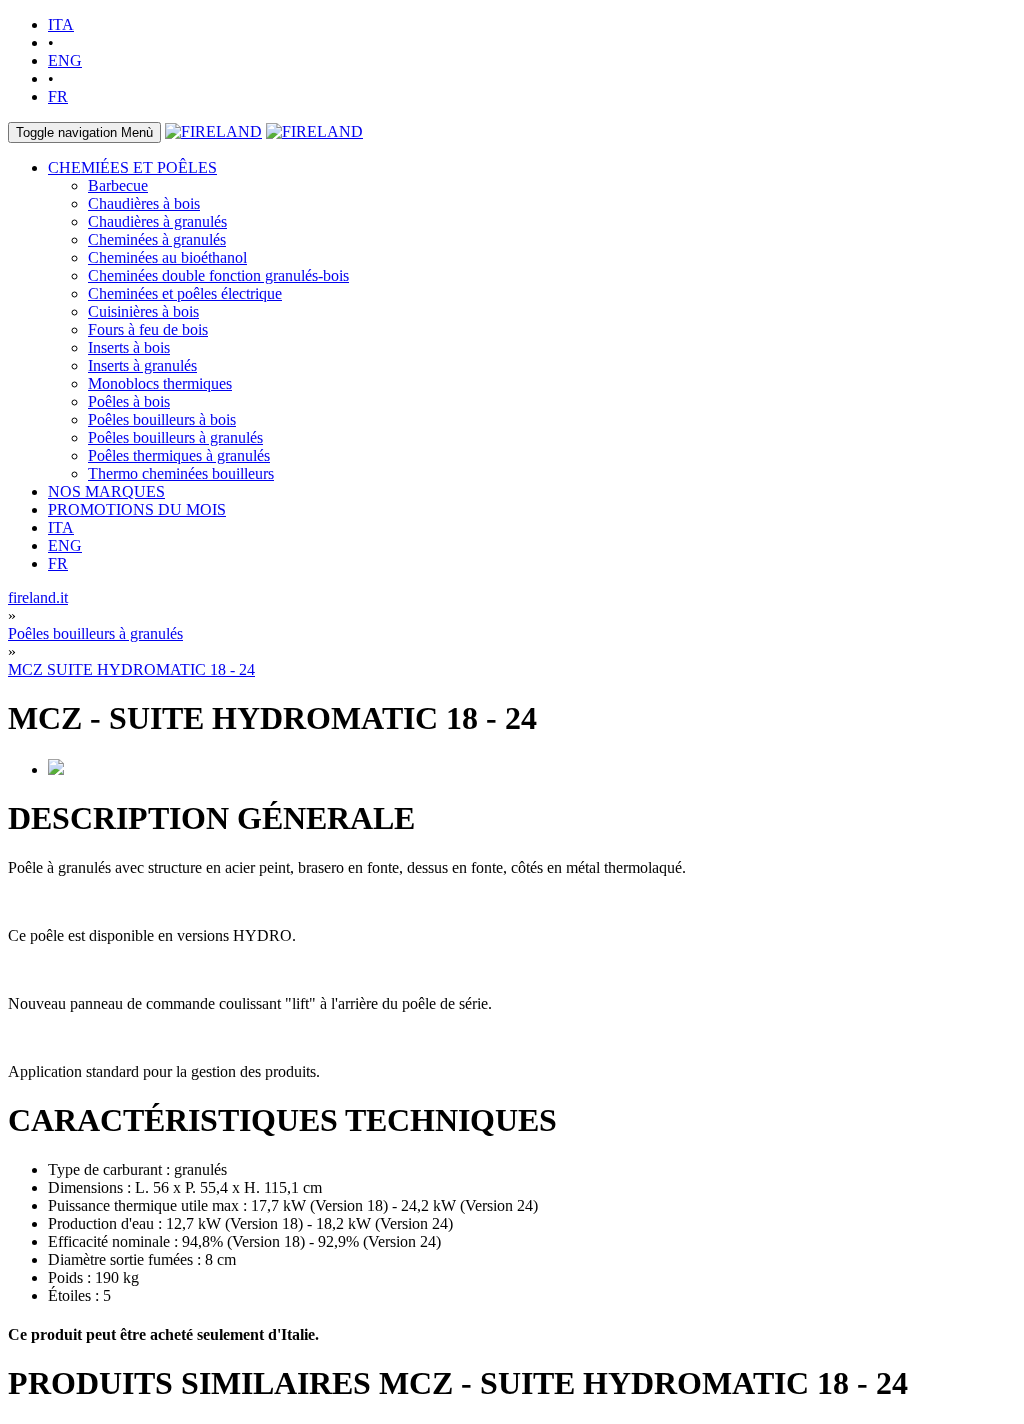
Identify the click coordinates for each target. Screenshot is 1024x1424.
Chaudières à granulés (157, 221)
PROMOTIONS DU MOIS (137, 509)
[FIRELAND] (213, 131)
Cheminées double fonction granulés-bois (218, 275)
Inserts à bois (129, 347)
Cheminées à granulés (157, 239)
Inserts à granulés (142, 365)
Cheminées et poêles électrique (185, 293)
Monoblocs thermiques (160, 383)
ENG (65, 60)
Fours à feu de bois (148, 329)
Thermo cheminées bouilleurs (181, 473)
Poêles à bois (129, 401)
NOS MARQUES (106, 491)
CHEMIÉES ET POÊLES (132, 167)
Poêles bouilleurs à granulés (175, 437)
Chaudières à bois (144, 203)
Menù (84, 132)
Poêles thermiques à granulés (179, 455)
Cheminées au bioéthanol (167, 257)
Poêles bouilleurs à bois (162, 419)
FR (58, 96)
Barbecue (118, 185)
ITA (61, 24)
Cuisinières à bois (143, 311)
